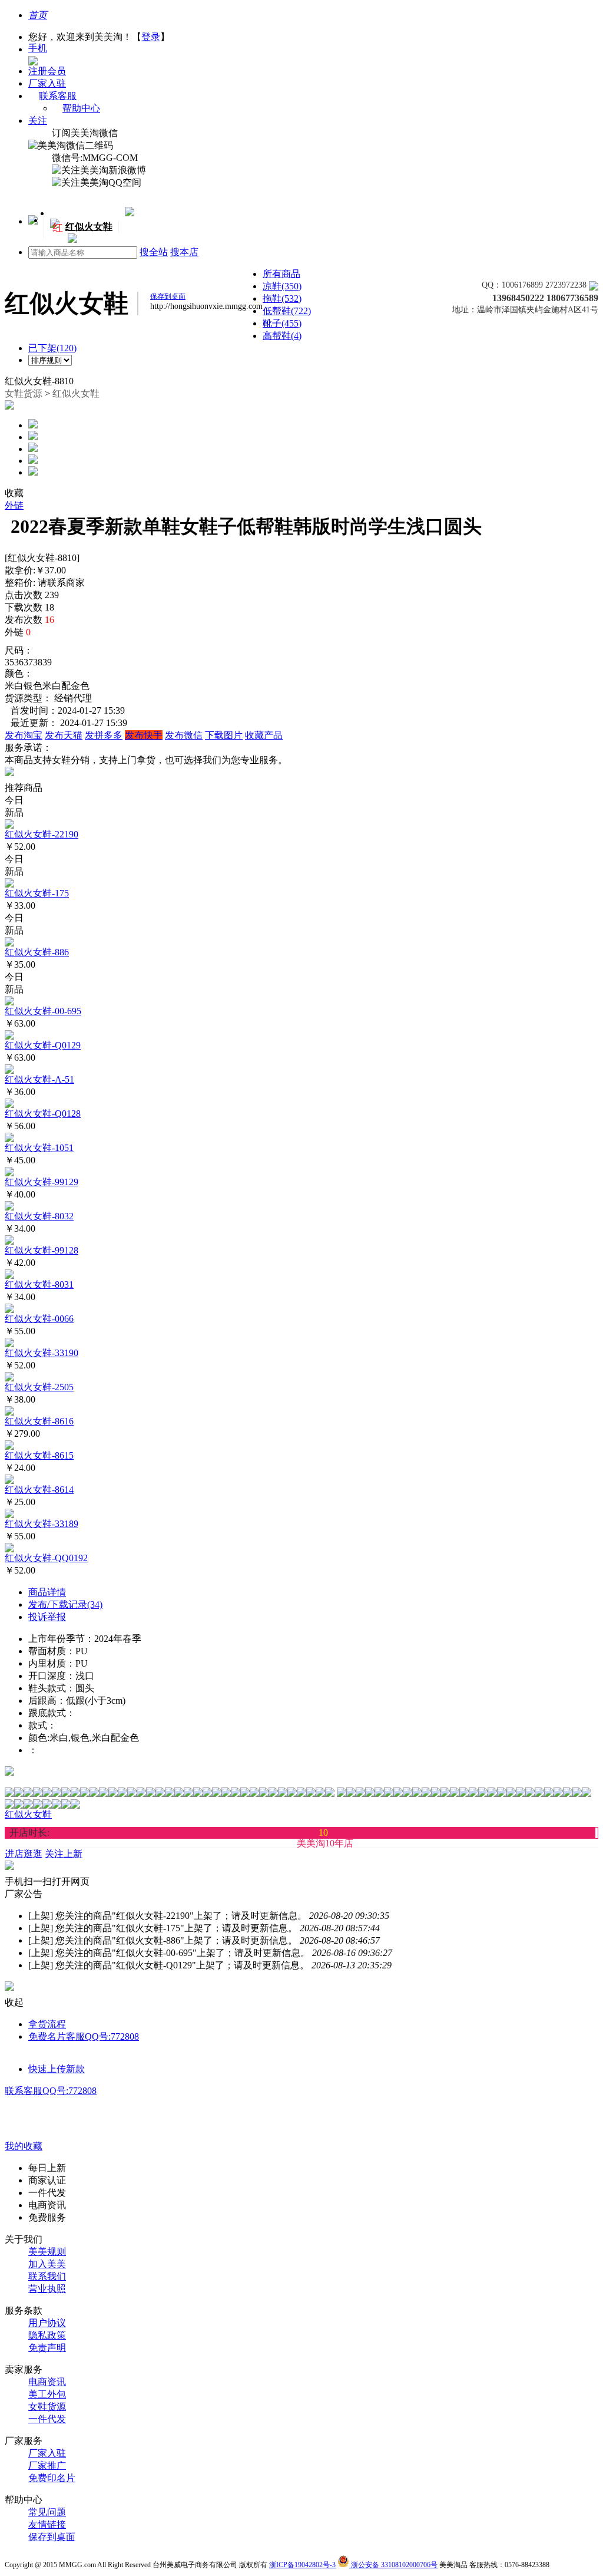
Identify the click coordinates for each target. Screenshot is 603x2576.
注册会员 (47, 71)
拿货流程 (47, 2024)
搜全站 (154, 252)
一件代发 (47, 2419)
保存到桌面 (52, 2537)
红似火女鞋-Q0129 (43, 1045)
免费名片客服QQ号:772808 (84, 2036)
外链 (14, 505)
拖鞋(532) (282, 299)
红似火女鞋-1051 (39, 1148)
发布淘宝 (24, 735)
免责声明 (47, 2348)
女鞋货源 (24, 393)
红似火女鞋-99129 (42, 1182)
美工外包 (47, 2394)
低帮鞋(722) (287, 311)
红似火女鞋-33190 (42, 1353)
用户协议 (47, 2323)
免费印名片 (52, 2478)
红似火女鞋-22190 (42, 834)
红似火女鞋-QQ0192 (46, 1558)
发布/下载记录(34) (65, 1604)
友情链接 (47, 2524)
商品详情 (47, 1592)
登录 (151, 37)
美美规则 (47, 2252)
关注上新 (521, 277)
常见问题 (47, 2512)
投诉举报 (47, 1617)
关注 (38, 121)
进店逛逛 (24, 1854)
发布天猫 (64, 735)
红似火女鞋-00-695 (43, 1011)
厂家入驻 (47, 83)
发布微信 (184, 735)
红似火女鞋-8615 (39, 1455)
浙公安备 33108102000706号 (393, 2565)
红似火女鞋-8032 (39, 1216)
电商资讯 (47, 2382)
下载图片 (224, 735)
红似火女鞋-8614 (39, 1490)
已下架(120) (52, 348)
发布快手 (144, 735)
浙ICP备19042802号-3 (302, 2565)
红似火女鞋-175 (37, 893)
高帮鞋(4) (282, 336)
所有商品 (281, 274)
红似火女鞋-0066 (39, 1319)
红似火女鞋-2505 (39, 1387)
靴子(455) (282, 323)
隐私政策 (47, 2335)
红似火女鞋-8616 (39, 1421)
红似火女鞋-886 (37, 952)
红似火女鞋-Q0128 (43, 1114)
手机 (38, 48)
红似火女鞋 (76, 393)
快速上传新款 (57, 2069)
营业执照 (47, 2289)
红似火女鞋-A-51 (39, 1079)
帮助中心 (81, 108)
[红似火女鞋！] (71, 240)
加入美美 (47, 2264)
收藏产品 (264, 735)
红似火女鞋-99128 (42, 1250)
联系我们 (47, 2276)
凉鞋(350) (282, 286)
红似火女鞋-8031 (39, 1284)
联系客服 (58, 96)
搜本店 (184, 252)
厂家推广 (47, 2465)
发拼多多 (104, 735)
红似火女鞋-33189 (42, 1524)
